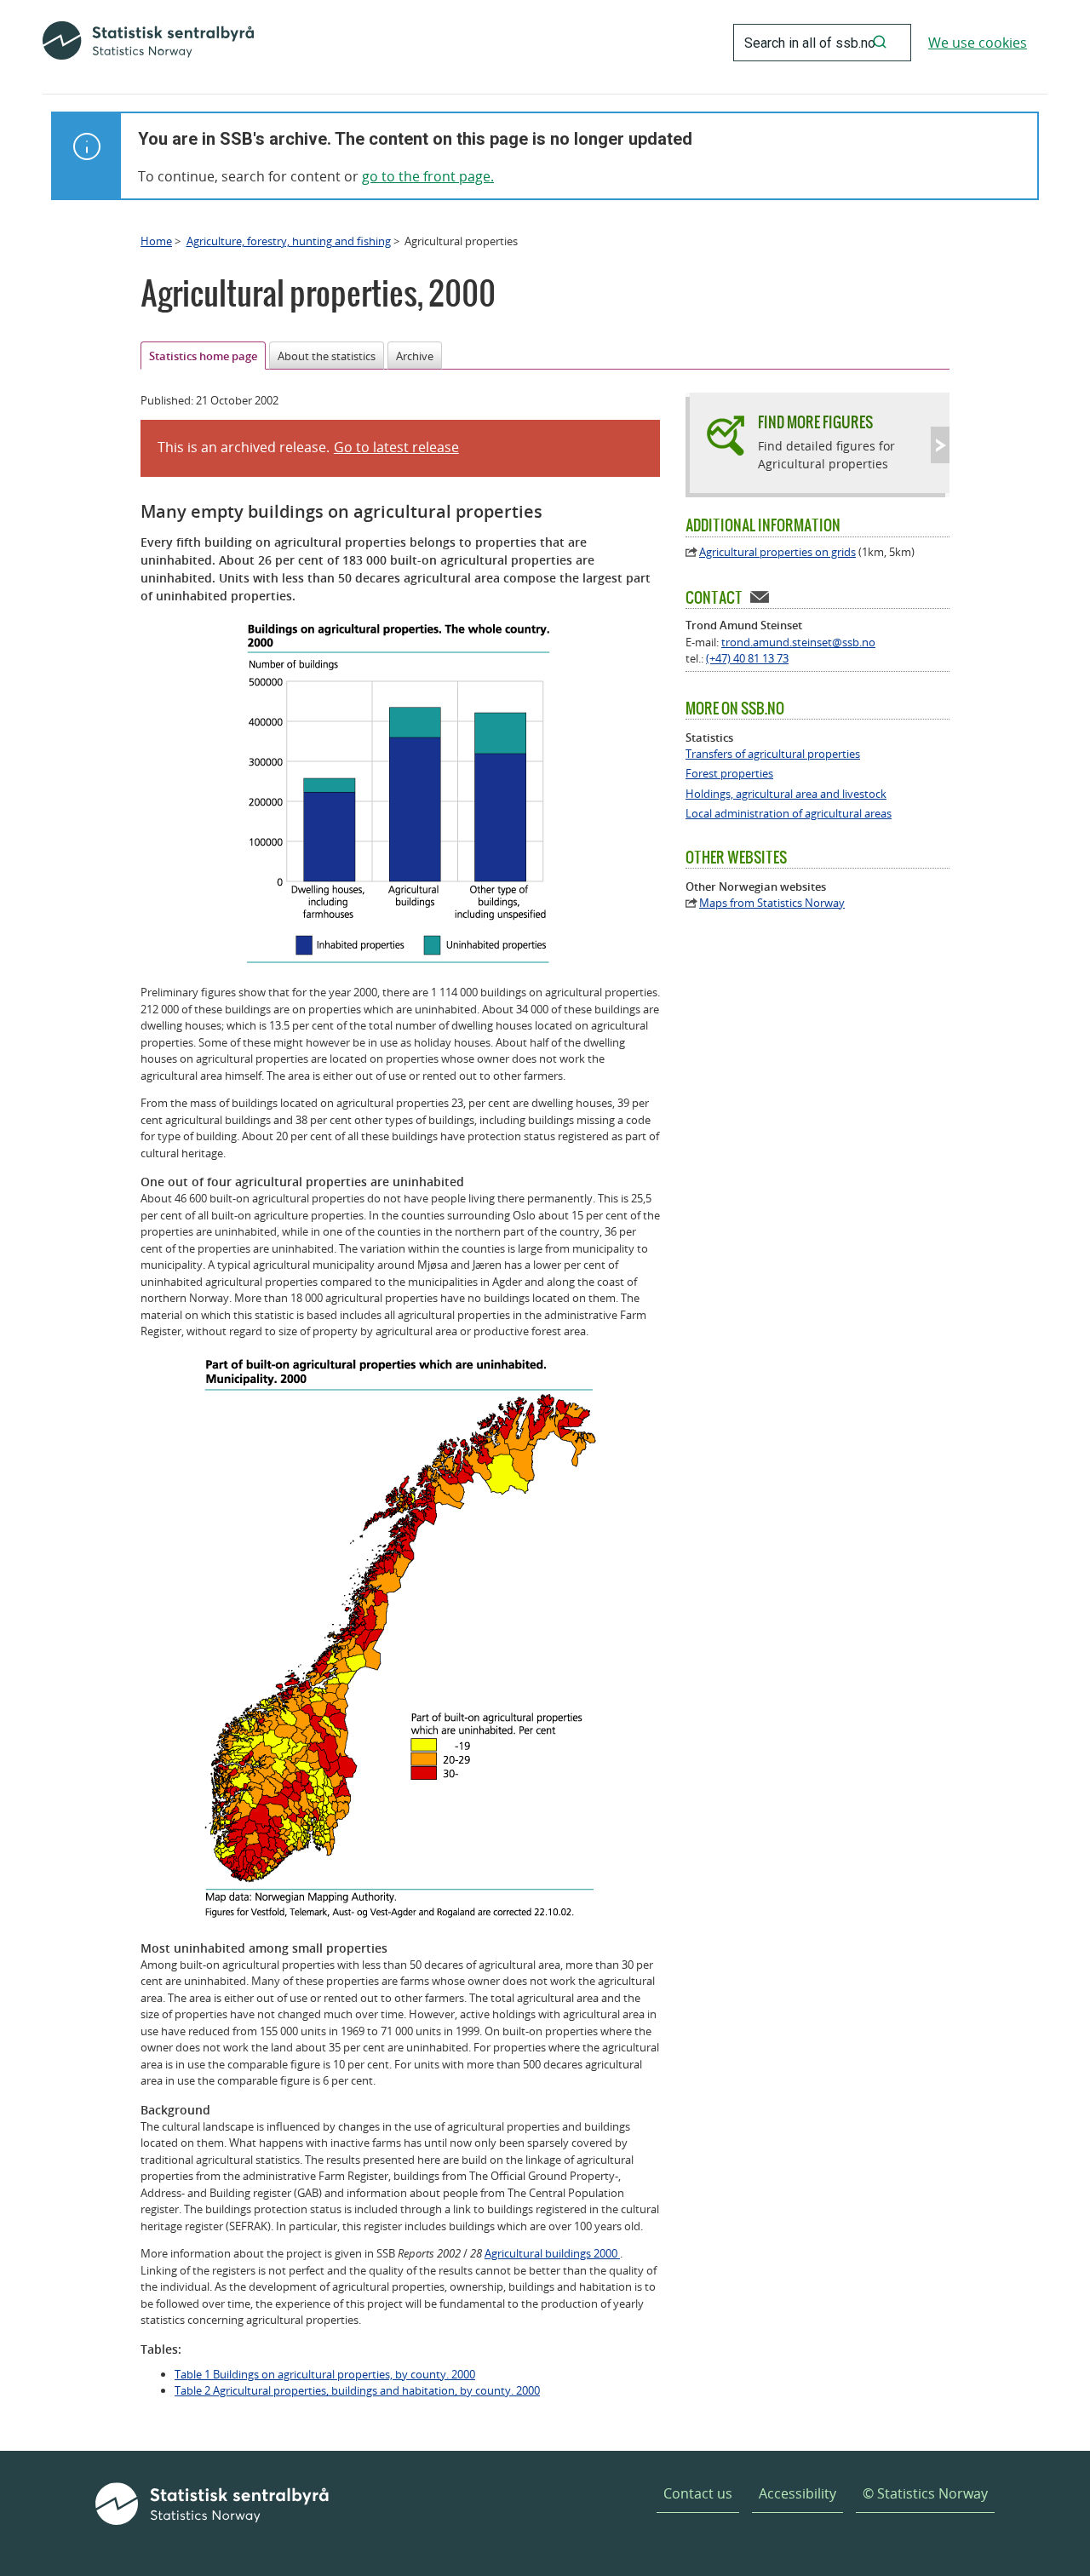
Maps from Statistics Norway (772, 903)
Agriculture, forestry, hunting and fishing (289, 241)
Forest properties (729, 774)
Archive (415, 356)
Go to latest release (396, 447)
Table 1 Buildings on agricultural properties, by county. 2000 (325, 2374)
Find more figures (815, 422)
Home (156, 241)
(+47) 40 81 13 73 (747, 658)
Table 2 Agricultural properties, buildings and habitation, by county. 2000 (357, 2390)
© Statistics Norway (925, 2493)
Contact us (698, 2493)
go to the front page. (428, 176)
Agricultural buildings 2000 (552, 2253)
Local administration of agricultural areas (789, 814)
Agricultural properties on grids (777, 552)
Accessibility (797, 2493)
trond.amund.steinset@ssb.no (798, 642)
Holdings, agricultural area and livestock (786, 794)
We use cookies (978, 43)
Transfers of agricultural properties (773, 754)
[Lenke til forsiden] (148, 43)
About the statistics (327, 356)
